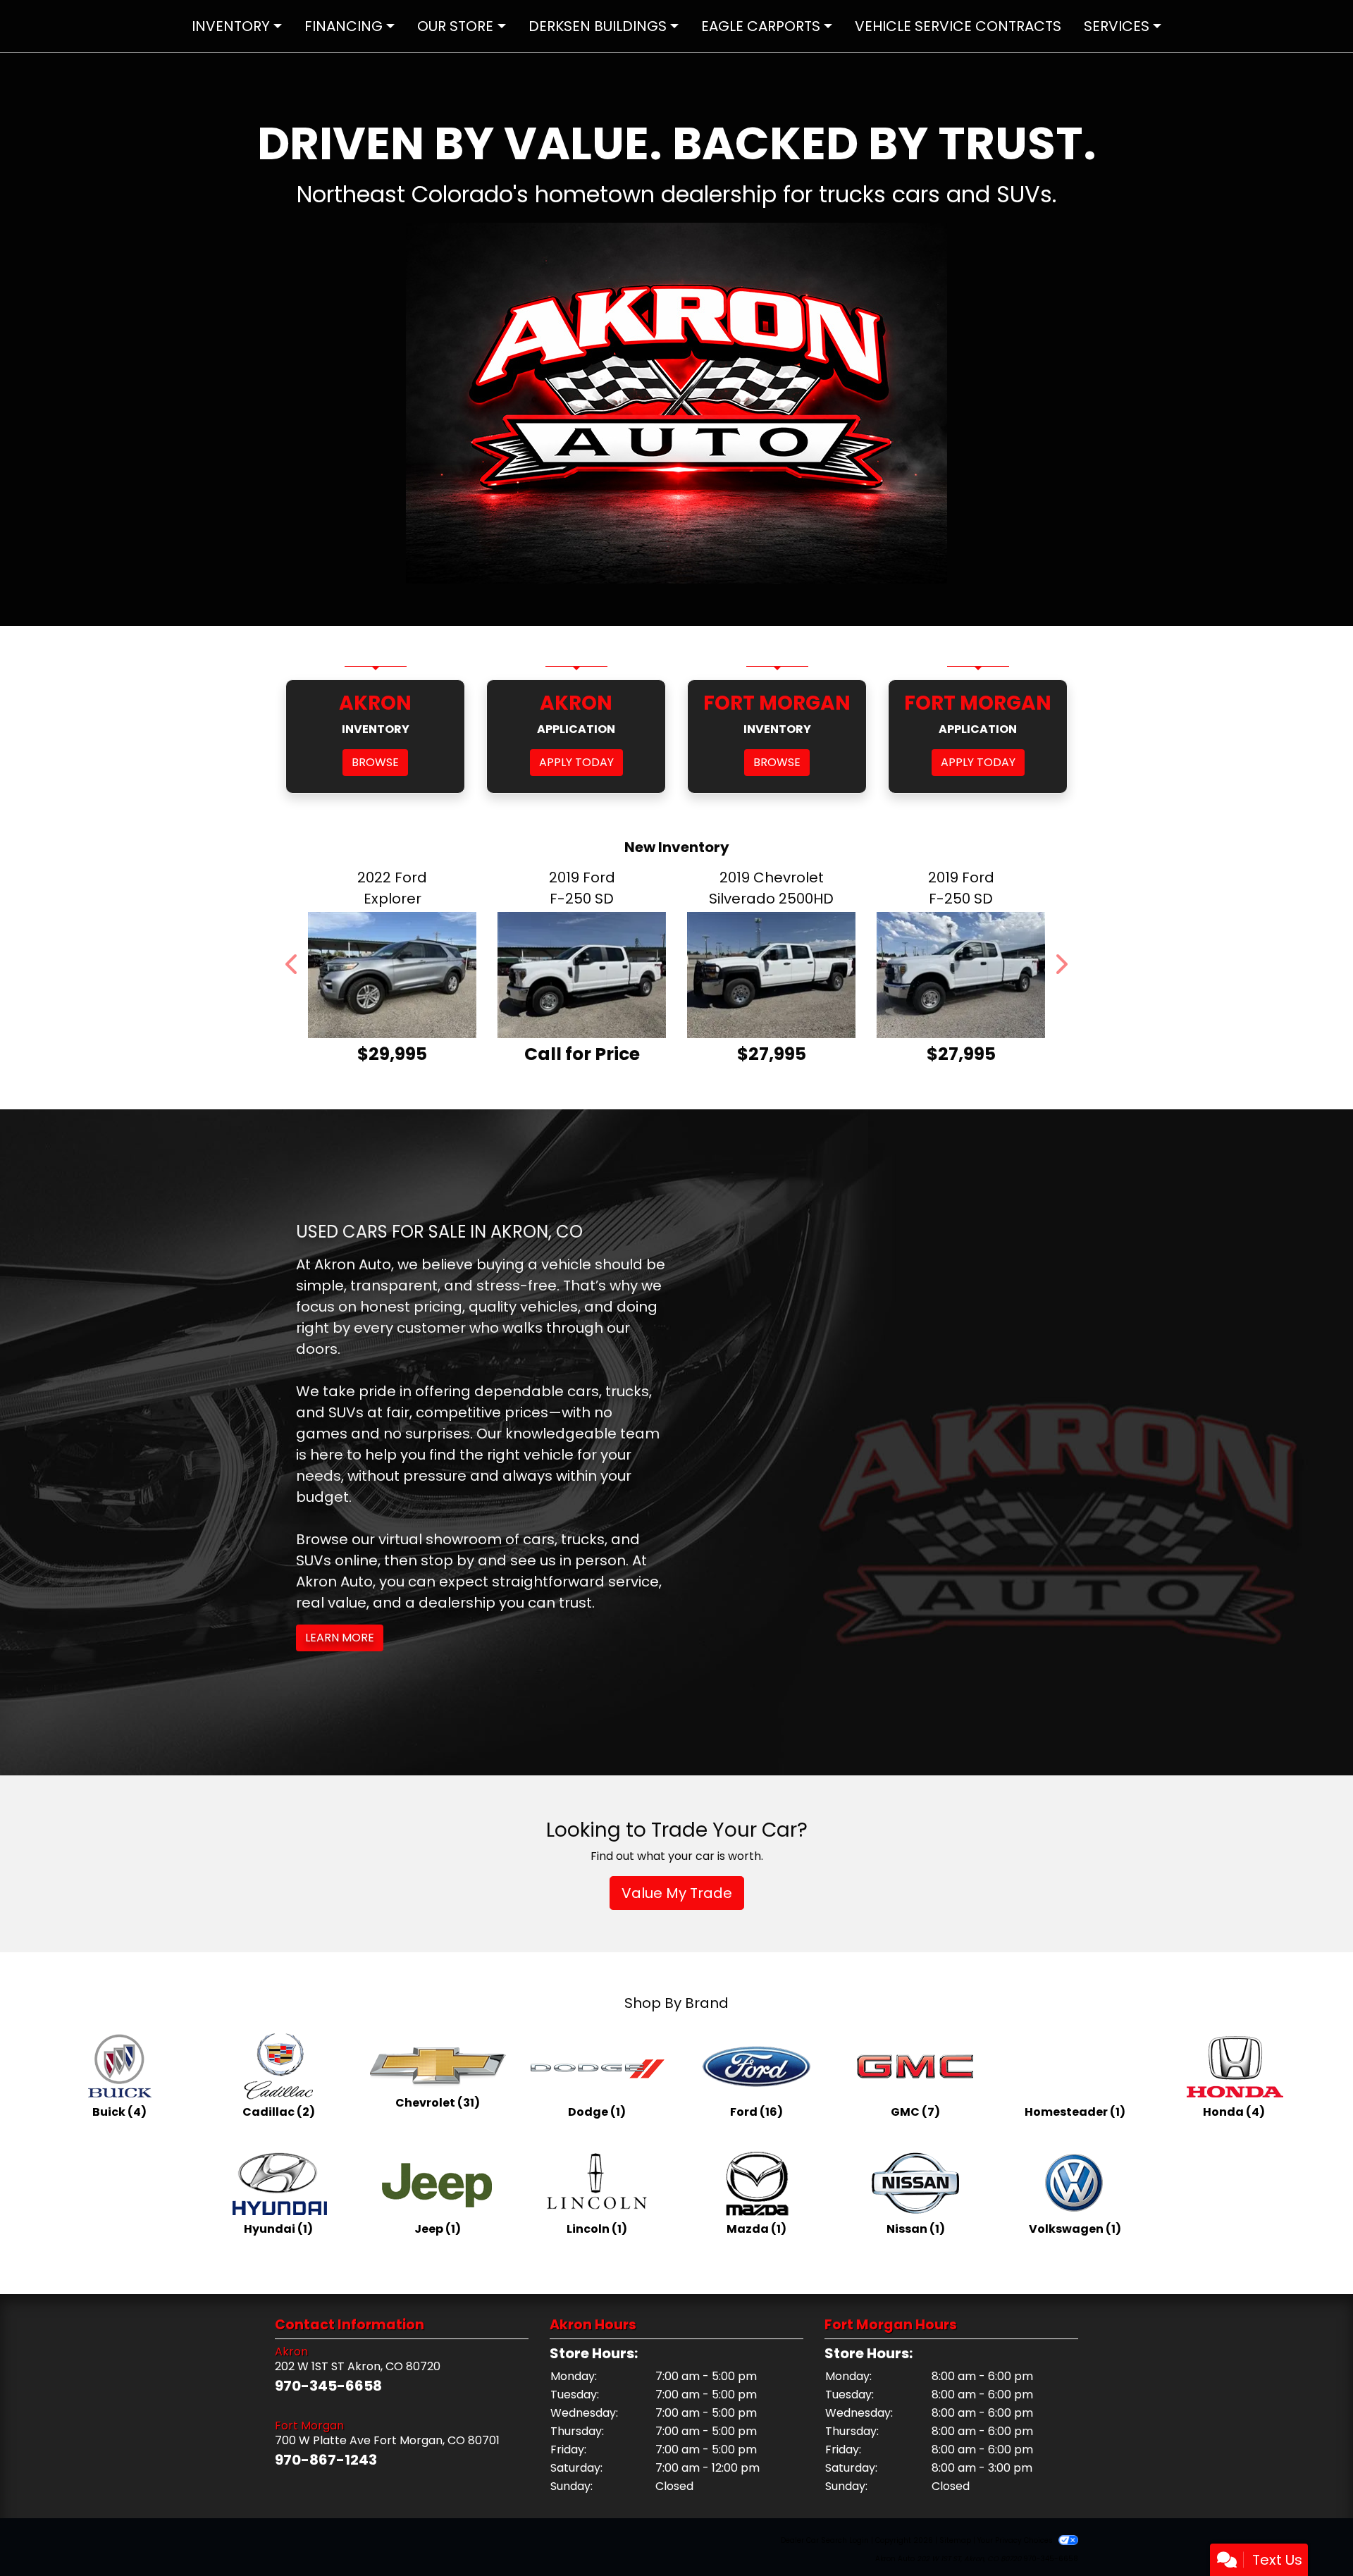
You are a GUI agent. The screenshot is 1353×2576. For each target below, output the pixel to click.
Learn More (340, 1638)
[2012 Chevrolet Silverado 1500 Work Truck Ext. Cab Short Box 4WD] (961, 975)
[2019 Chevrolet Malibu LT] (582, 975)
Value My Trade (677, 1893)
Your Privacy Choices (1016, 2540)
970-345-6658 (328, 2386)
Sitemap (955, 2540)
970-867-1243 (326, 2460)
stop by (447, 1560)
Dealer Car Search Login (825, 2540)
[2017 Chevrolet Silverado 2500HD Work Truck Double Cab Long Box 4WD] (392, 975)
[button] (292, 965)
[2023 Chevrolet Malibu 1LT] (771, 975)
